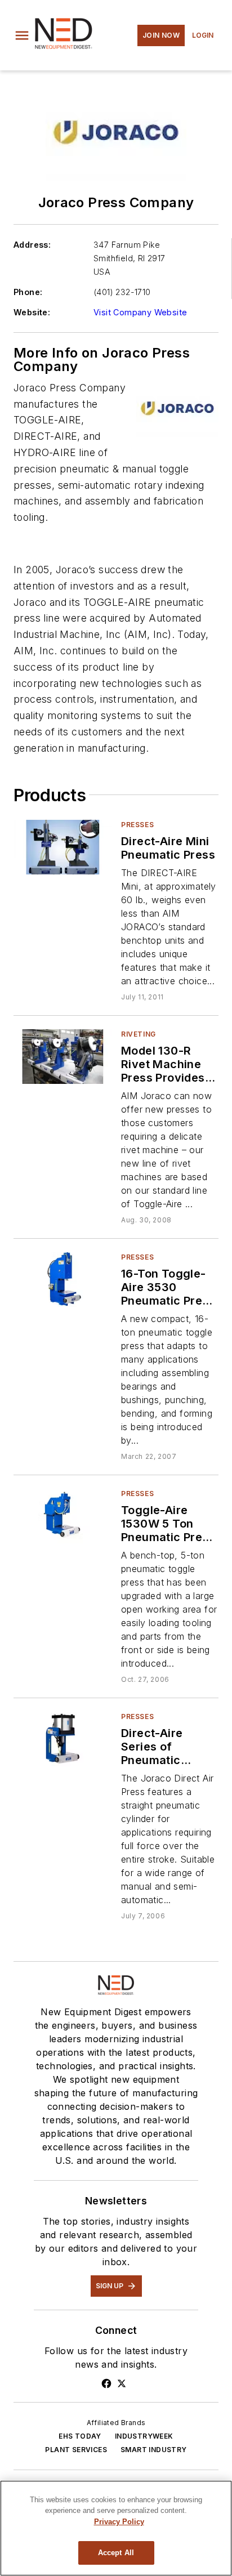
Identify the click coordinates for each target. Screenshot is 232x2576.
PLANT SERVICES (76, 2450)
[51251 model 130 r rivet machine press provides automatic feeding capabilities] (63, 1057)
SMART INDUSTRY (154, 2450)
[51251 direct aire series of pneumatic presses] (63, 1739)
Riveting (139, 1034)
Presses (137, 825)
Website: (32, 312)
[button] (22, 35)
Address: (32, 245)
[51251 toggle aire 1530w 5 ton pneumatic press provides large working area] (63, 1516)
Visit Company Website (140, 312)
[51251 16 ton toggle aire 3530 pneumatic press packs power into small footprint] (63, 1280)
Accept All (116, 2553)
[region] (116, 2528)
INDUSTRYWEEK (144, 2436)
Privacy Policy (119, 2522)
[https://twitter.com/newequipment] (122, 2383)
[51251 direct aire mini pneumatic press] (63, 847)
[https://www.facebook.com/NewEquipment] (106, 2383)
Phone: (28, 292)
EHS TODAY (80, 2436)
